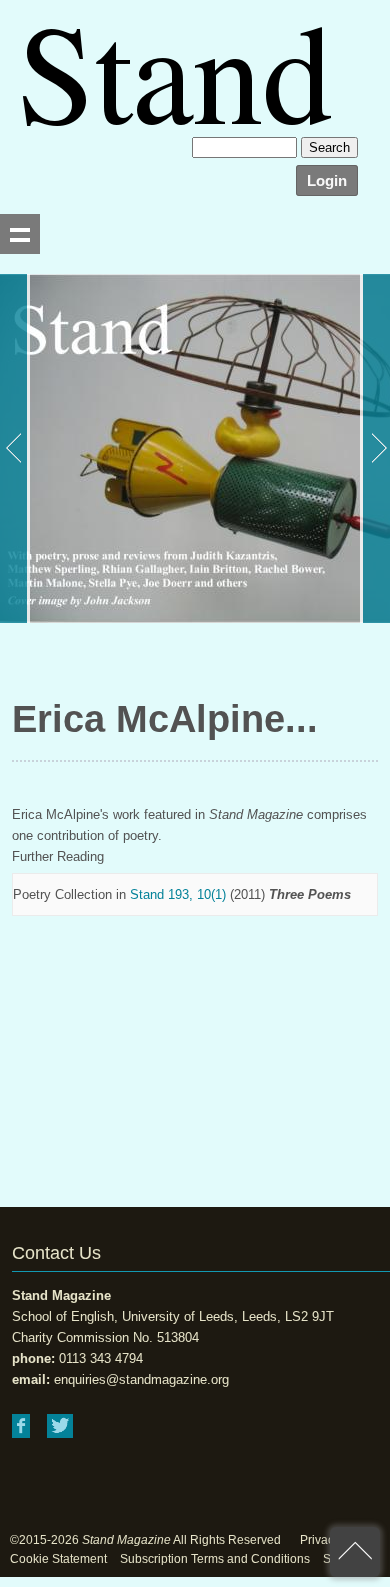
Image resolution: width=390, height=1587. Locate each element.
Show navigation (20, 234)
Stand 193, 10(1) (178, 894)
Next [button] (375, 448)
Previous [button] (15, 448)
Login (327, 180)
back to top (355, 1552)
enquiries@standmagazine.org (141, 1379)
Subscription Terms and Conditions (215, 1559)
